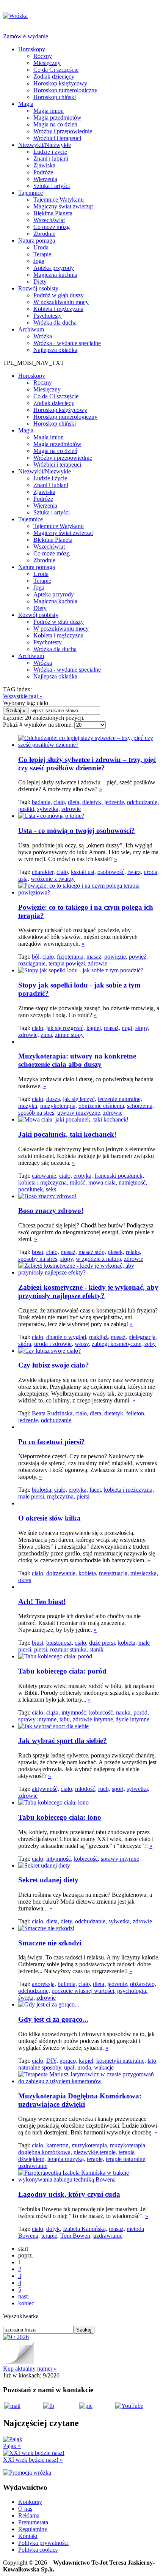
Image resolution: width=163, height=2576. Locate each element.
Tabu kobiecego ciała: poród (62, 1671)
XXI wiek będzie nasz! (33, 2460)
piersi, (41, 1649)
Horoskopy (32, 49)
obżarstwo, (143, 1984)
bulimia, (67, 1984)
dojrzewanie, (62, 1573)
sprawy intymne (120, 1859)
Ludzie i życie (50, 152)
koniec (26, 2303)
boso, (38, 1252)
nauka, (124, 1712)
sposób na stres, (37, 1113)
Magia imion (49, 111)
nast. (24, 2296)
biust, (38, 1643)
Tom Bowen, (76, 2236)
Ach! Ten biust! (42, 1602)
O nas (25, 2509)
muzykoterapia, (59, 1106)
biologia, (42, 1490)
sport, (118, 1789)
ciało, (60, 802)
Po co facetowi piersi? (52, 1442)
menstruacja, (114, 1573)
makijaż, (99, 1337)
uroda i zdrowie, (54, 1344)
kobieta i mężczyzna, (43, 1182)
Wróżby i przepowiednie (63, 131)
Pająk (12, 2446)
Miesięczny (47, 63)
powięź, (138, 957)
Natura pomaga (37, 241)
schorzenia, (140, 1106)
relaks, (134, 1252)
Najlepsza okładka (55, 350)
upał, (70, 2067)
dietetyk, (92, 802)
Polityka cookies (38, 2550)
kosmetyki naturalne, (121, 2061)
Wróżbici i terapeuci (57, 138)
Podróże (43, 172)
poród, (141, 1712)
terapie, (96, 2159)
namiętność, (133, 1182)
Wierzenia (45, 179)
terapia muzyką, (66, 2159)
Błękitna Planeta (53, 213)
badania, (42, 802)
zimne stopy (69, 1035)
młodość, (86, 1789)
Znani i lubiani (51, 159)
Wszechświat (49, 220)
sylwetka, (49, 809)
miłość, (78, 1182)
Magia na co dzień (55, 124)
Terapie (42, 254)
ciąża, (53, 1712)
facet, (96, 1490)
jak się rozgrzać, (66, 1028)
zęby (150, 1344)
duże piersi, (103, 1643)
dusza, (54, 1099)
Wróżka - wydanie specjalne (67, 343)
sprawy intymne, (38, 1719)
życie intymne (133, 1719)
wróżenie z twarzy (53, 879)
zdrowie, (29, 1035)
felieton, (136, 1413)
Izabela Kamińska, (85, 2229)
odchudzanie (56, 1420)
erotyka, (83, 1176)
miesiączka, (144, 1573)
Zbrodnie (44, 234)
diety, (67, 1921)
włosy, (82, 1344)
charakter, (43, 872)
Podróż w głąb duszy (59, 295)
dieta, (74, 802)
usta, (24, 879)
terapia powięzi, (67, 963)
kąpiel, (94, 1028)
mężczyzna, (61, 1496)
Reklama (29, 2515)
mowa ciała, (103, 1182)
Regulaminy (33, 2529)
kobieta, (88, 1573)
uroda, (151, 872)
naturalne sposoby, (40, 2067)
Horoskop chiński (55, 97)
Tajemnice (31, 193)
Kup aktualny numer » (30, 2369)
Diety (40, 282)
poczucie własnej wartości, (84, 1991)
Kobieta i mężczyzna (58, 309)
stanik (96, 1649)
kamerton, (58, 2145)
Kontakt (28, 2536)
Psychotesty (48, 316)
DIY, (52, 2061)
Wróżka (43, 336)
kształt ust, (83, 872)
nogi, (128, 1028)
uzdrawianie (33, 2166)
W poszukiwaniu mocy (61, 302)
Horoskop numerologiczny (65, 90)
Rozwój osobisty (38, 288)
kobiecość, (102, 1712)
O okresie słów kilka (49, 1518)
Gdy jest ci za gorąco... (53, 2019)
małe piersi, (32, 1496)
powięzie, (116, 957)
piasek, (116, 1252)
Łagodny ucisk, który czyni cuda (69, 2194)
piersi (83, 1496)
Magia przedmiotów (57, 118)
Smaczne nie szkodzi (50, 1943)
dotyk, (54, 2229)
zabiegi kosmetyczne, (117, 1344)
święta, (27, 1998)
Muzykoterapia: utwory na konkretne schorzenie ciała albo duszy (77, 1060)
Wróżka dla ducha (55, 323)
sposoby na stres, (38, 1259)
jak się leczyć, (80, 1099)
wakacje (104, 2067)
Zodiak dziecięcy (54, 77)
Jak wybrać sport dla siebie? (63, 1741)
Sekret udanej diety (48, 1880)
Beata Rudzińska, (53, 1413)
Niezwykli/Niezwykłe (45, 145)
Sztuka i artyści (52, 186)
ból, (36, 957)
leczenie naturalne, (120, 1099)
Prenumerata (33, 2522)
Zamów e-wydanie (26, 36)
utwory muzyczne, (79, 1113)
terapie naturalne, (126, 2159)
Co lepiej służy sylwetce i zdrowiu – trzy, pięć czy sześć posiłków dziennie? (87, 764)
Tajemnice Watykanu (59, 200)
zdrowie (71, 809)
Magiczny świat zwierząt (63, 206)
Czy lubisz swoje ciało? (54, 1365)
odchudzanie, (143, 802)
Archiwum (31, 329)
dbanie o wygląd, (67, 1337)
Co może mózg (52, 227)
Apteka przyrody (54, 268)
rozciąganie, (33, 963)
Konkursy (30, 2502)
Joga (39, 261)
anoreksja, (44, 1984)
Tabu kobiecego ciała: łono (60, 1817)
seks (51, 1189)
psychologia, (132, 1991)
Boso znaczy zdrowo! (51, 1211)
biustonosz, (60, 1643)
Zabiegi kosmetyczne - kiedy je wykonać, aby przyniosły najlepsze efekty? (88, 1291)
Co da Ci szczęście (56, 70)
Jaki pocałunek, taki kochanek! (67, 1134)
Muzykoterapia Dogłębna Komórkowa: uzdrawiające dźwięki (80, 2100)
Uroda (41, 247)
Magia (26, 104)
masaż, (95, 957)
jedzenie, (115, 802)
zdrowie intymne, (94, 1719)
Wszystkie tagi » (23, 696)
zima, (47, 1035)
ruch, (104, 1789)
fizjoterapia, (71, 957)
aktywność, (45, 1789)
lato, (153, 2061)
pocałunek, (31, 1189)
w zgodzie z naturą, (99, 1259)
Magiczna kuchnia (55, 275)
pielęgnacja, (143, 1337)
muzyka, (28, 1106)
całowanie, (45, 1176)
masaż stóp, (92, 1252)
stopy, (142, 1028)
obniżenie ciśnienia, (102, 1106)
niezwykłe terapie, (95, 2152)
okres (25, 1580)
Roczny (43, 56)
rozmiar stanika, (69, 1649)
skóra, (25, 1344)
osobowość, (112, 872)
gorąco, (68, 2061)
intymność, (74, 1712)
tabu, (65, 1719)
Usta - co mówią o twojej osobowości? (77, 831)
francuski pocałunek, (119, 1176)
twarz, (135, 872)
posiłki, (27, 809)
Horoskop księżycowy (60, 83)
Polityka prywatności (43, 2543)
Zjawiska (44, 165)
